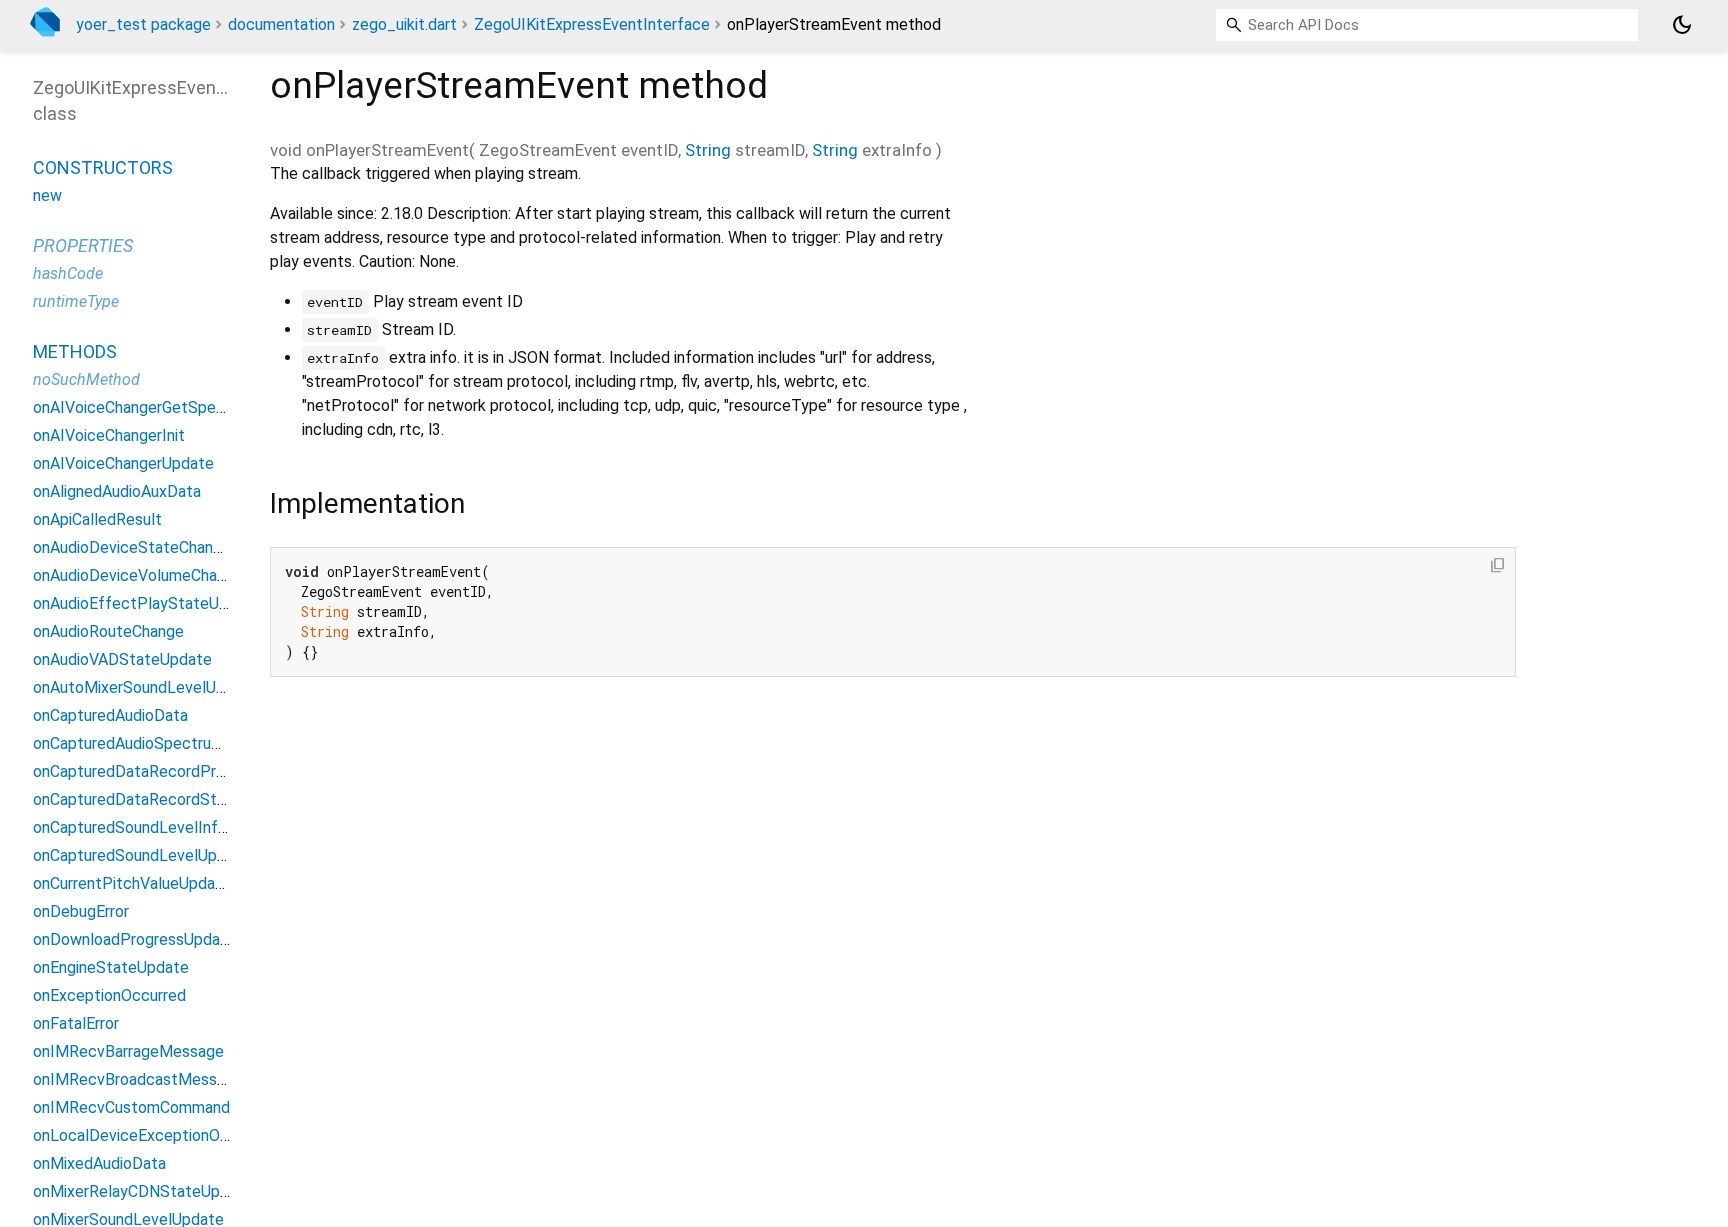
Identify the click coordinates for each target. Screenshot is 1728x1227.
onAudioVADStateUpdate (122, 659)
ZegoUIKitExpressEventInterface (592, 24)
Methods (75, 351)
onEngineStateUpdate (111, 967)
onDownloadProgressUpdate (134, 939)
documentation (281, 24)
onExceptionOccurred (109, 995)
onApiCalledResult (97, 519)
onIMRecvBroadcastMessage (138, 1079)
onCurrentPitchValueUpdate (132, 883)
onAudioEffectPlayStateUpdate (147, 603)
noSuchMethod (86, 379)
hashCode (68, 273)
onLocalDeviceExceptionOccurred (153, 1135)
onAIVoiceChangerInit (109, 435)
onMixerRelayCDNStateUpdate (143, 1191)
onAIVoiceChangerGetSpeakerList (153, 407)
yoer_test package (143, 24)
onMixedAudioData (99, 1163)
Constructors (103, 167)
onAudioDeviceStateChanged (136, 547)
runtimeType (76, 301)
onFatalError (76, 1023)
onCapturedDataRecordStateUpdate (163, 799)
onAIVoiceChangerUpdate (123, 463)
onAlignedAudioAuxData (117, 491)
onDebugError (81, 911)
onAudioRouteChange (108, 631)
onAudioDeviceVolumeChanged (142, 575)
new (47, 195)
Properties (83, 245)
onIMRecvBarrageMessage (128, 1051)
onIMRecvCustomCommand (131, 1107)
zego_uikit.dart (404, 24)
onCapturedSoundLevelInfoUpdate (156, 827)
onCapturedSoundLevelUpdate (141, 855)
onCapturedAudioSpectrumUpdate (154, 743)
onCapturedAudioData (110, 715)
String (708, 150)
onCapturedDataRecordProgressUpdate (174, 771)
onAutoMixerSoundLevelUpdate (145, 687)
